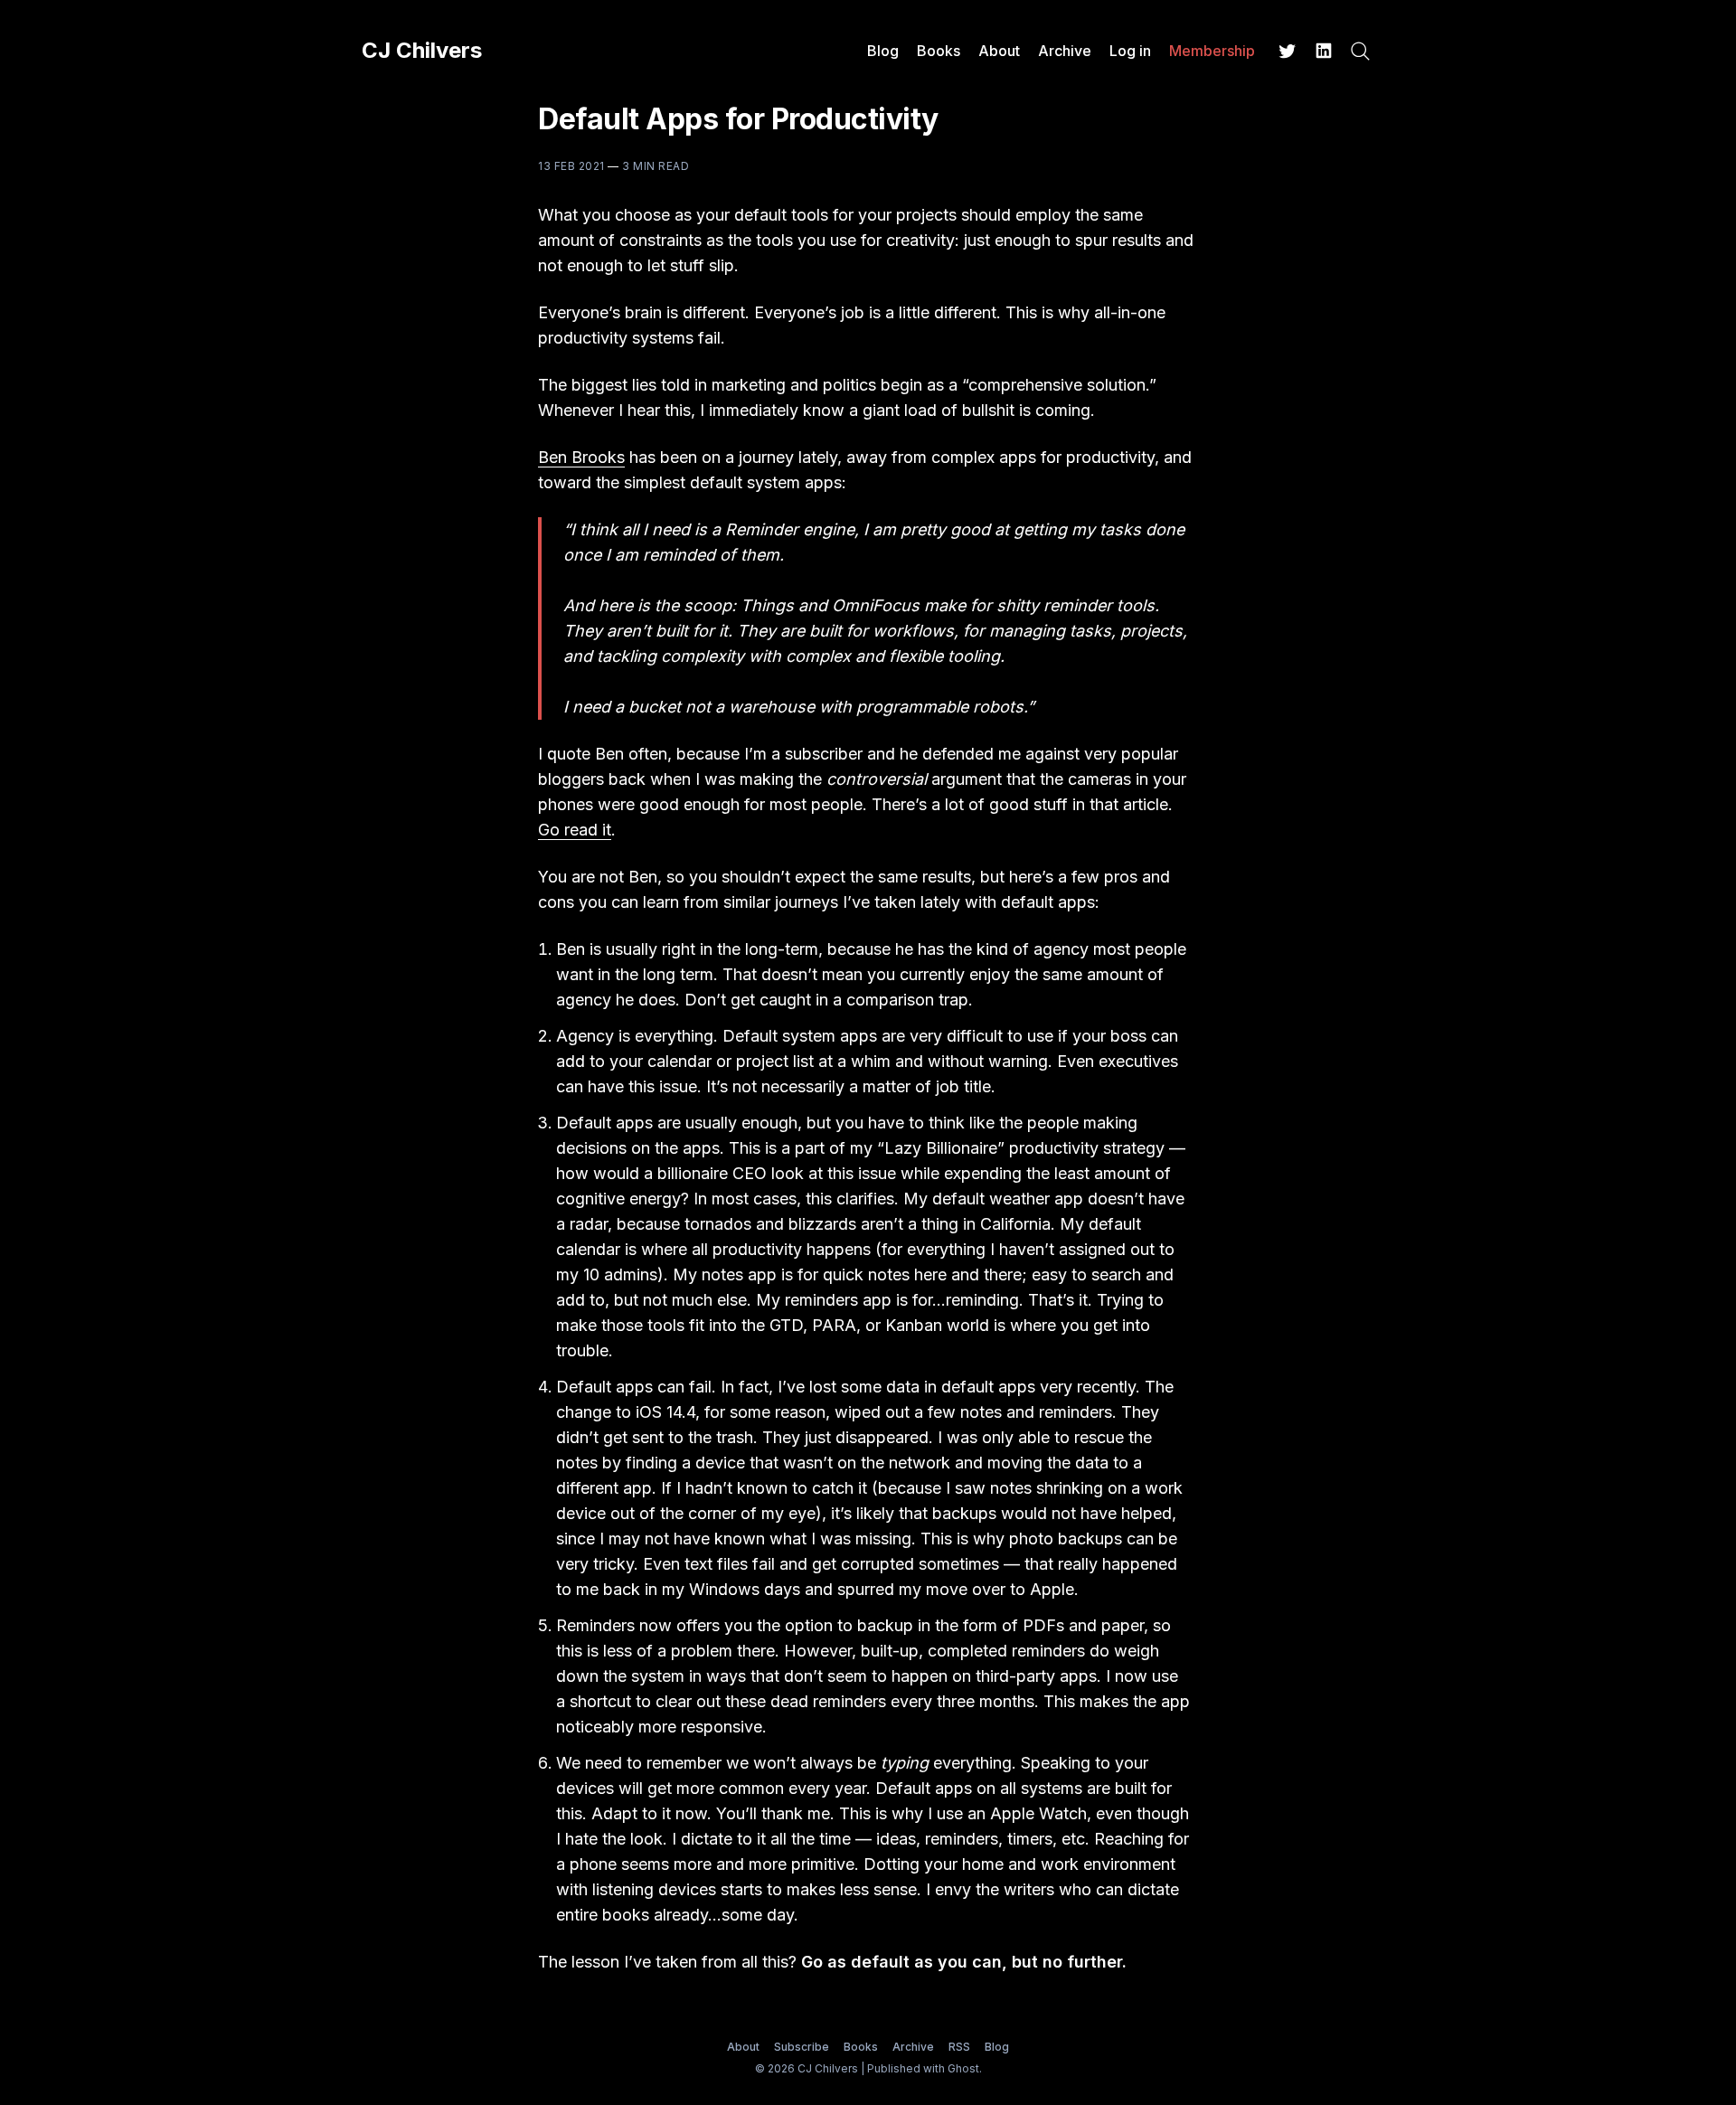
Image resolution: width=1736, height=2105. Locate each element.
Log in (1130, 51)
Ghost (963, 2068)
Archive (1065, 51)
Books (939, 51)
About (999, 51)
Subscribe (802, 2047)
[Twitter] (1288, 51)
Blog (883, 51)
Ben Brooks (581, 457)
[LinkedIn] (1324, 51)
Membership (1212, 51)
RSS (959, 2047)
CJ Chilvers (422, 51)
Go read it (575, 830)
